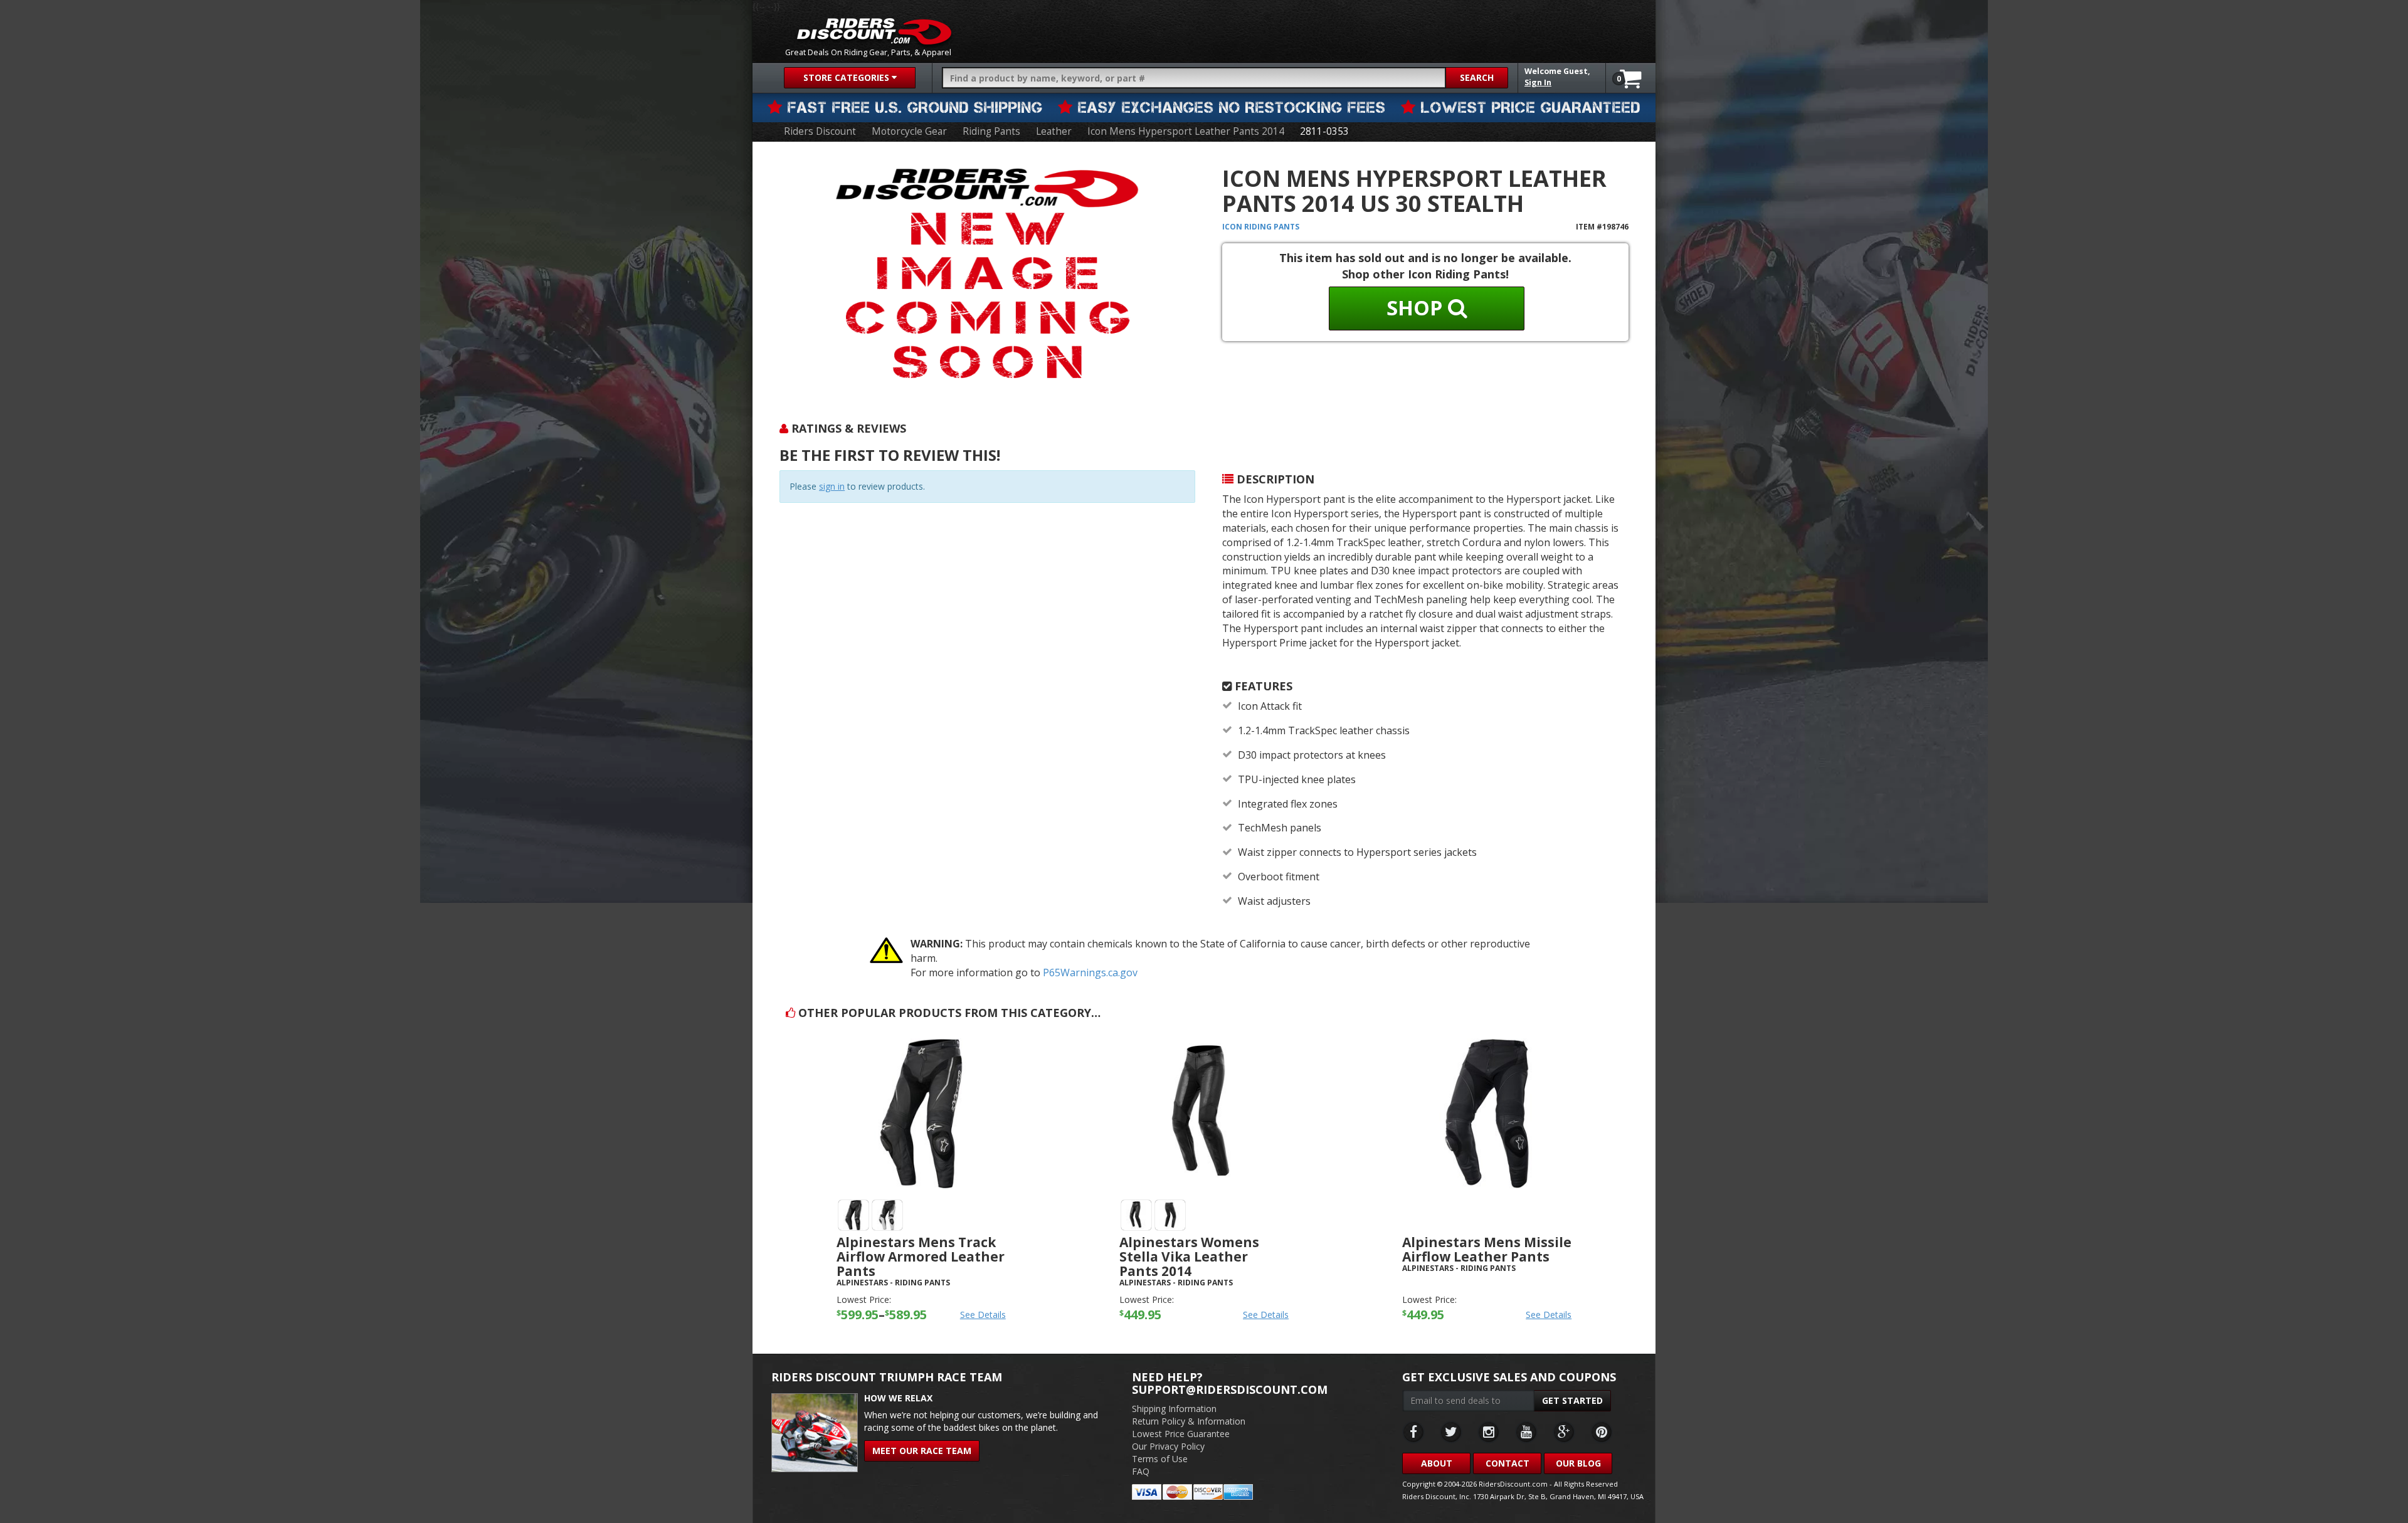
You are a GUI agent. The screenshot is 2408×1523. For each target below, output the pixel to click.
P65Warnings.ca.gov (1090, 972)
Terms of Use (1160, 1459)
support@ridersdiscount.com (1230, 1389)
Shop (1417, 308)
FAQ (1141, 1471)
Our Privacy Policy (1168, 1446)
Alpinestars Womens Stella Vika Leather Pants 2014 (1189, 1257)
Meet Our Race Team (922, 1451)
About (1437, 1463)
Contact (1508, 1463)
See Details (983, 1315)
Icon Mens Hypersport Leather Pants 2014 (1186, 131)
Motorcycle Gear (909, 131)
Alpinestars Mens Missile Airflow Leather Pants (1487, 1249)
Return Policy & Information (1189, 1421)
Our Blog (1578, 1463)
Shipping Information (1174, 1409)
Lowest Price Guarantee (1181, 1434)
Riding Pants (991, 131)
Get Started (1572, 1400)
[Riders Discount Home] (874, 31)
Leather (1054, 131)
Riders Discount (820, 131)
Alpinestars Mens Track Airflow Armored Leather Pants (921, 1257)
